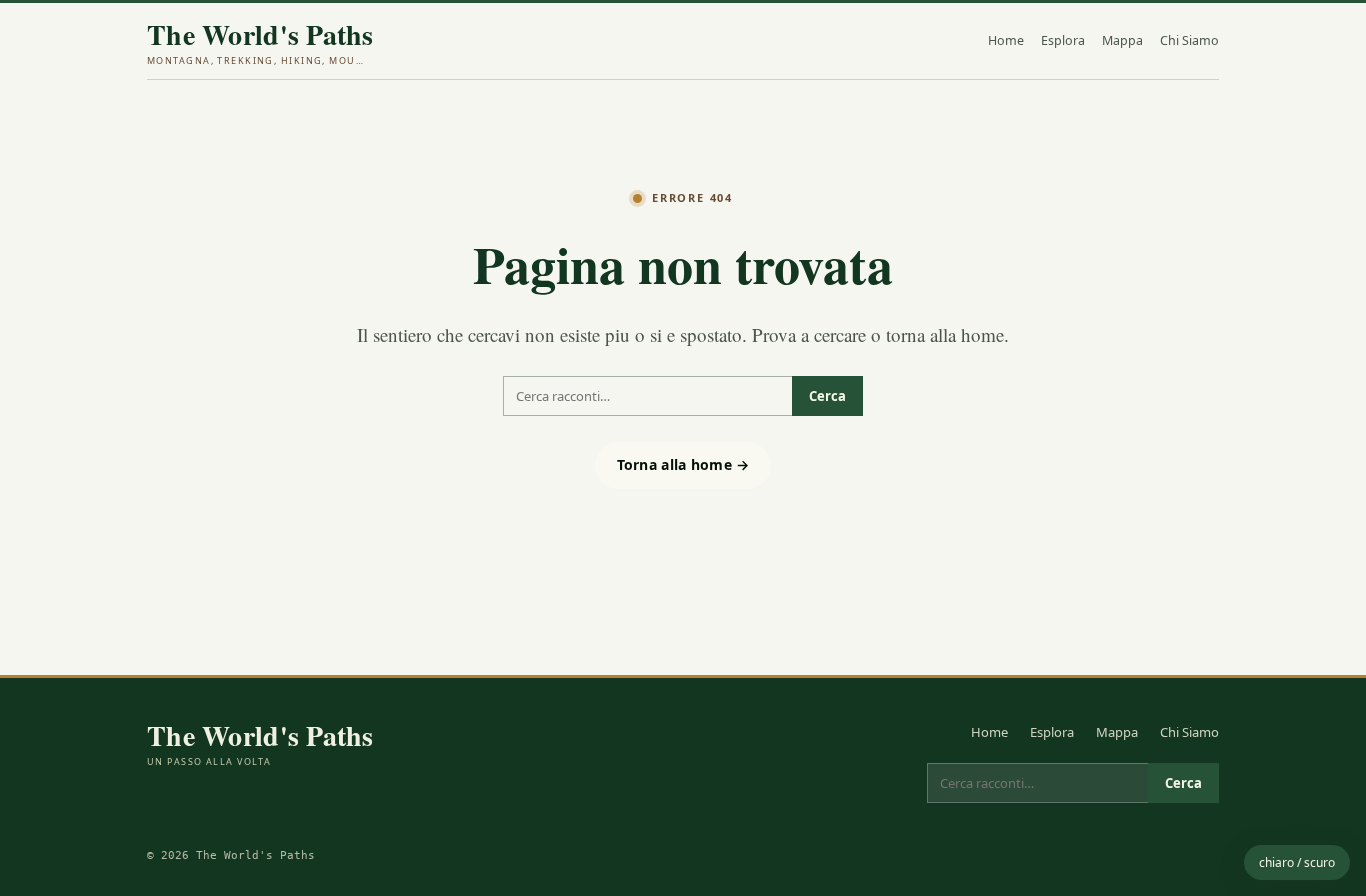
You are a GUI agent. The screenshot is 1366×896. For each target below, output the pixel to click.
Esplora (1063, 40)
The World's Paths (260, 43)
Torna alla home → (683, 464)
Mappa (1122, 40)
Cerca (827, 396)
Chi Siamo (1189, 40)
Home (1006, 40)
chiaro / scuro (1297, 862)
